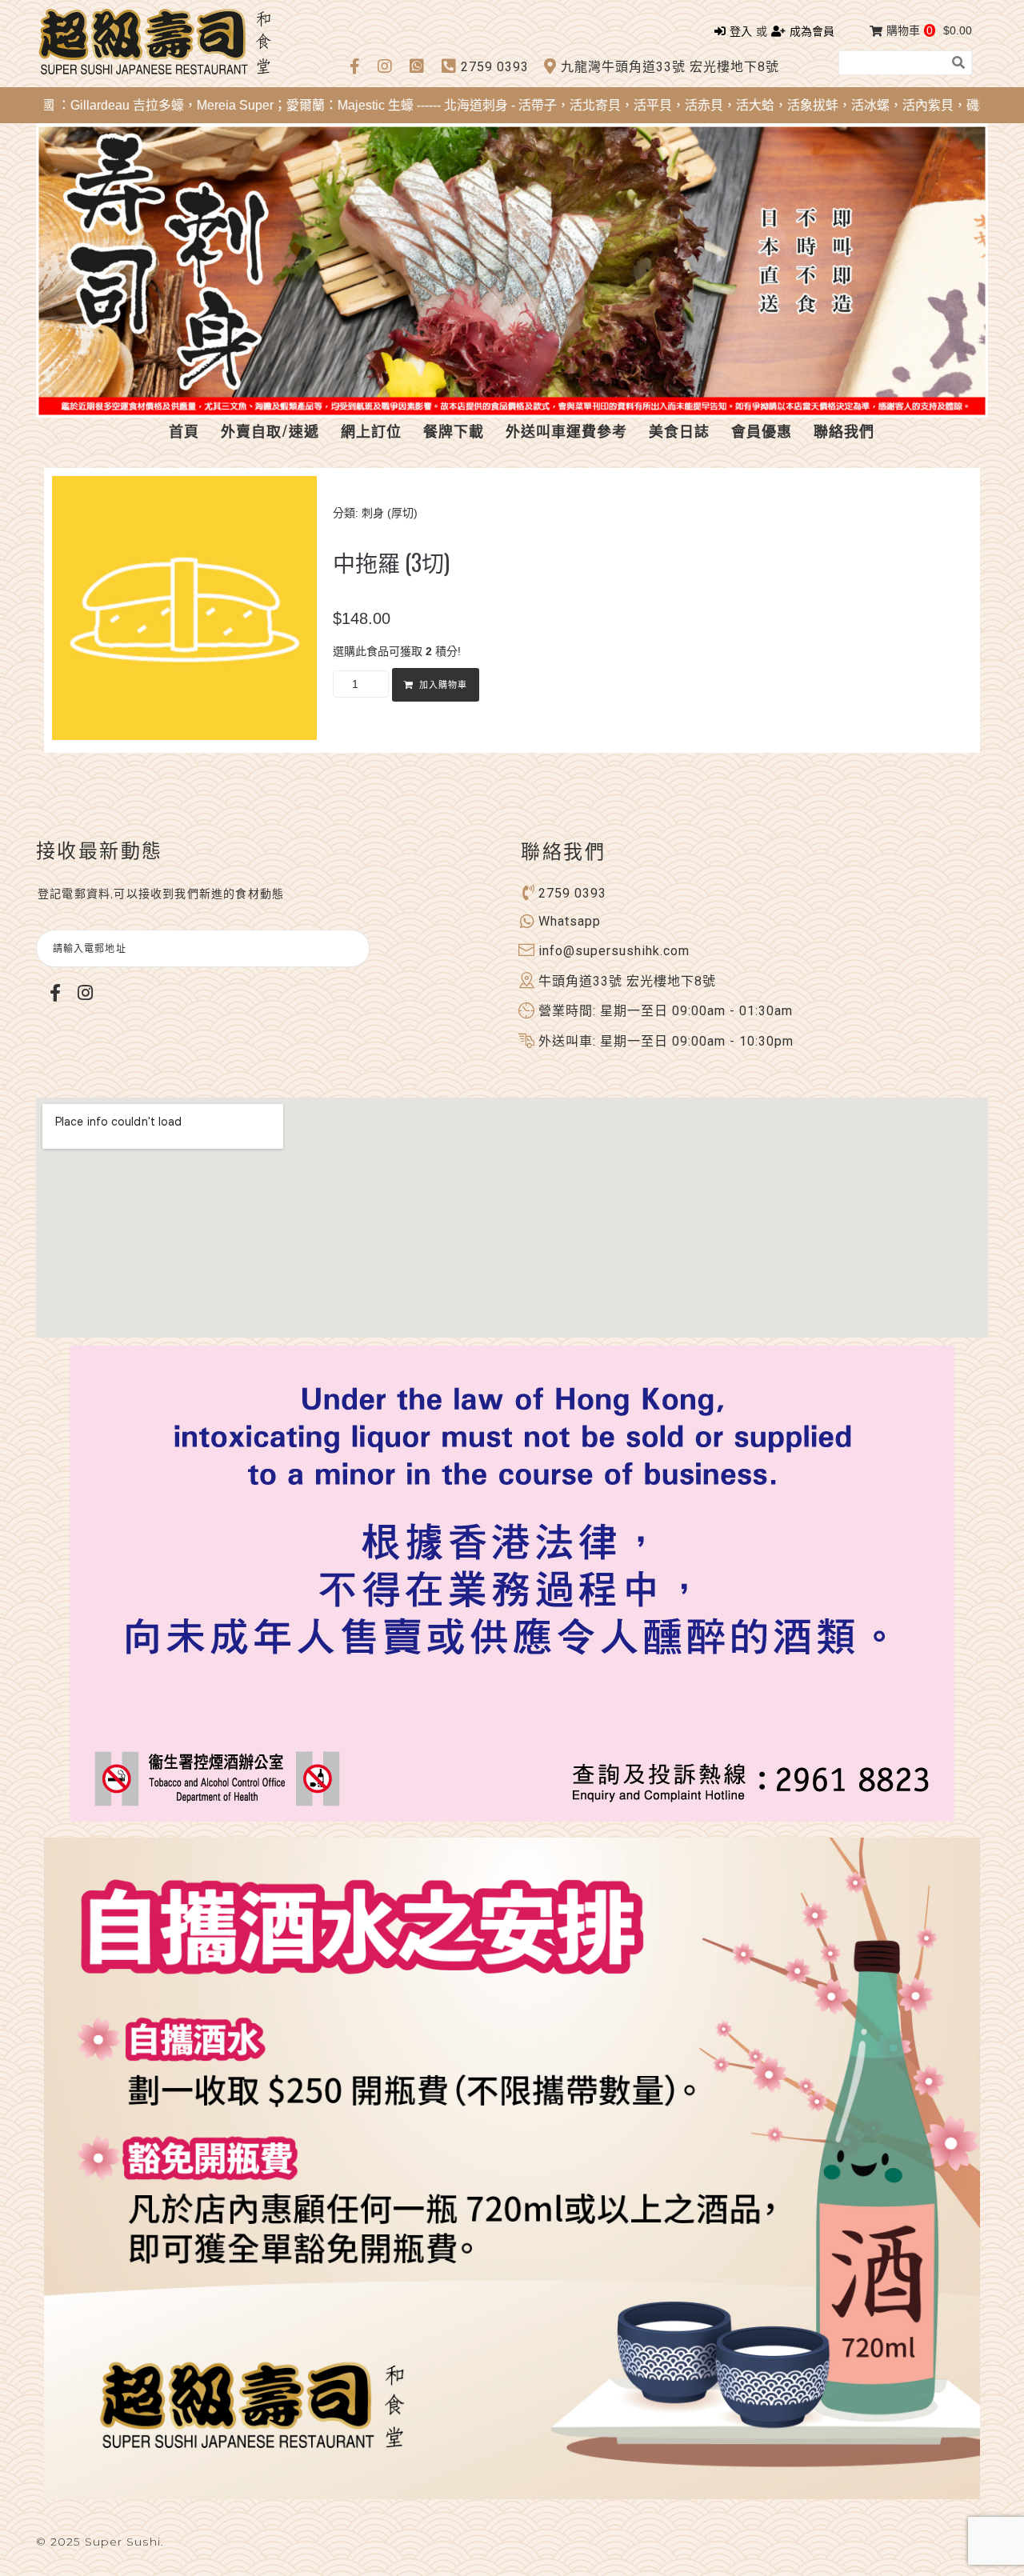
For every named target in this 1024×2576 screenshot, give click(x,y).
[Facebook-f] (55, 992)
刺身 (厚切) (390, 513)
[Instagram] (85, 992)
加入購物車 (443, 685)
